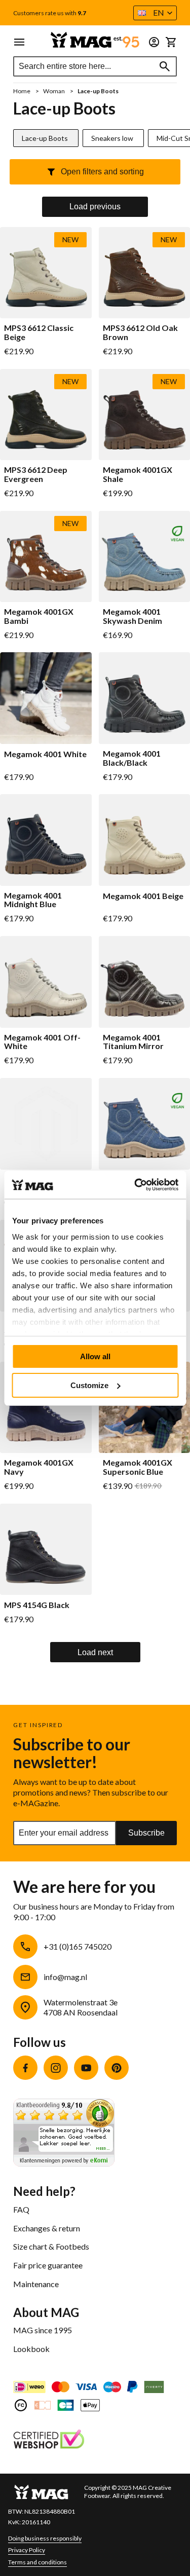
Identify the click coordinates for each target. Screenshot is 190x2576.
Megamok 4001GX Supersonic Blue (138, 1467)
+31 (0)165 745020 (78, 1946)
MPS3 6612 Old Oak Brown (140, 332)
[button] (155, 13)
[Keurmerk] (49, 2440)
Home (22, 91)
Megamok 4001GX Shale (138, 474)
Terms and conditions (37, 2562)
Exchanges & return (47, 2228)
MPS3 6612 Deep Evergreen (36, 474)
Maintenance (36, 2284)
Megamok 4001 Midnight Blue (33, 900)
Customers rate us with (50, 13)
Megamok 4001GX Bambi (39, 616)
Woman (54, 91)
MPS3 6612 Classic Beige (39, 332)
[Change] (154, 42)
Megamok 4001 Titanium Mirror (133, 1042)
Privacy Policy (27, 2550)
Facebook (25, 2068)
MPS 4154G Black (37, 1605)
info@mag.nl (65, 1977)
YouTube (86, 2068)
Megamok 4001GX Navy (39, 1467)
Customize (89, 1385)
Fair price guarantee (48, 2265)
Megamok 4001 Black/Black (132, 758)
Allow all (95, 1356)
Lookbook (31, 2349)
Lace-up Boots (45, 138)
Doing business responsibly (45, 2538)
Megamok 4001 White (45, 754)
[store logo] (95, 40)
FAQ (21, 2209)
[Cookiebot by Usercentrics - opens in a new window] (135, 1185)
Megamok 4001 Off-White (42, 1042)
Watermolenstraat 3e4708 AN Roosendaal (81, 2007)
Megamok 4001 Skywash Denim (132, 616)
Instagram (56, 2068)
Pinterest (117, 2068)
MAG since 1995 (43, 2330)
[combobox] (95, 66)
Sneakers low (112, 138)
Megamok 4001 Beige (143, 896)
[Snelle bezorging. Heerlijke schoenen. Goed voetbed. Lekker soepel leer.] (64, 2163)
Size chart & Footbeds (51, 2246)
